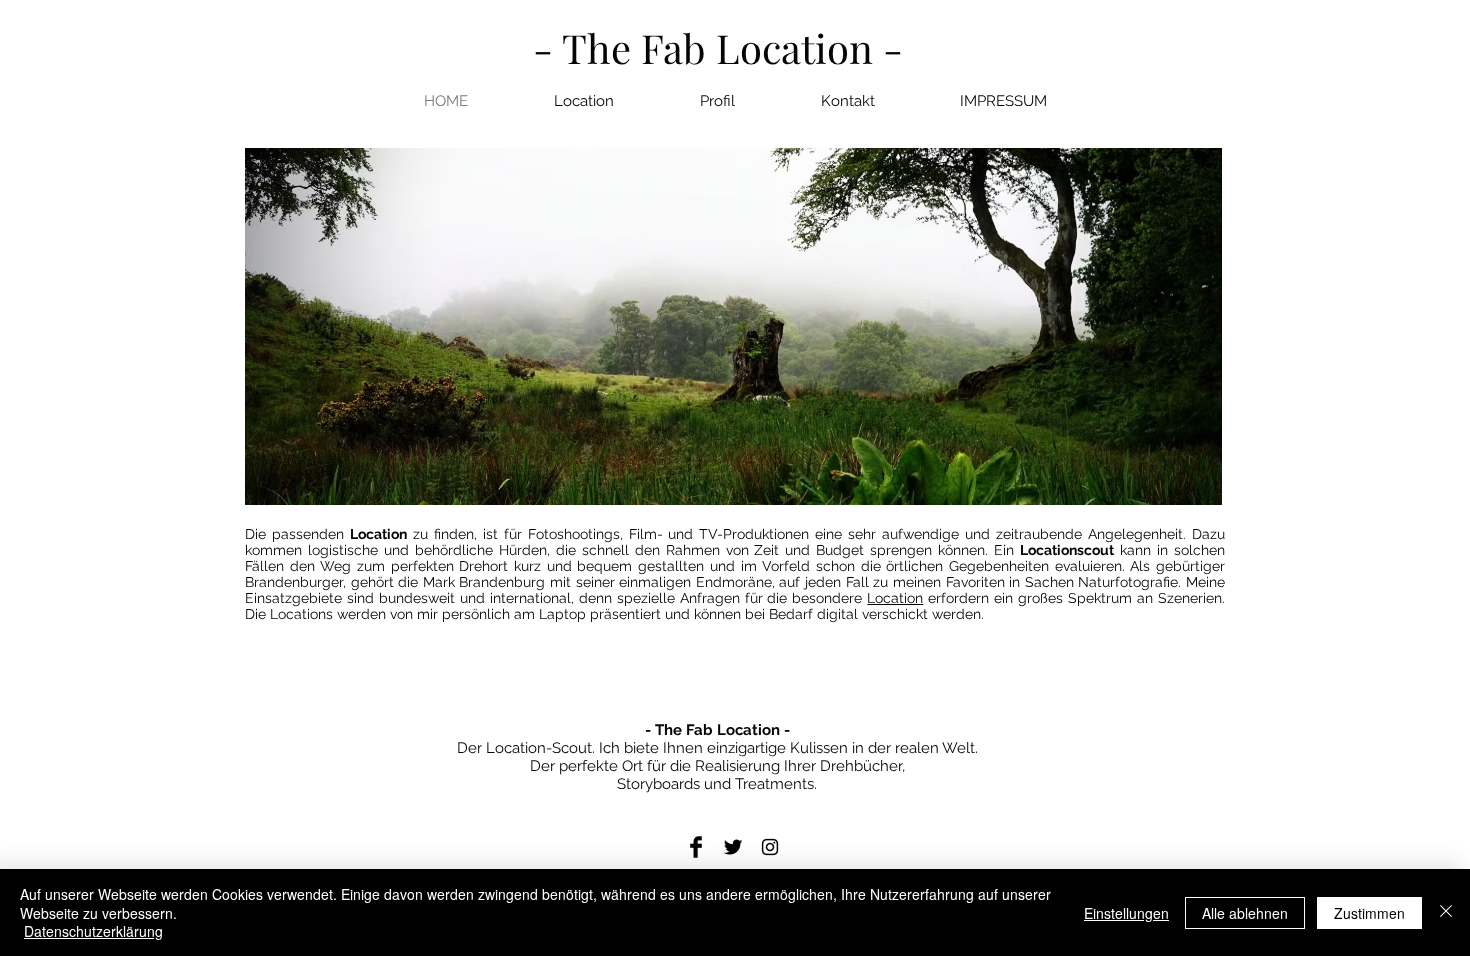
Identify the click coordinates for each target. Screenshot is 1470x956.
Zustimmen (1369, 913)
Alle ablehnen (1245, 913)
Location (378, 534)
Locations (301, 614)
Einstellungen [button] (1126, 913)
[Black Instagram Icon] (770, 847)
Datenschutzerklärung (93, 931)
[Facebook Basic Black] (696, 847)
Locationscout (1067, 550)
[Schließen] (1446, 912)
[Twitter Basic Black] (733, 847)
